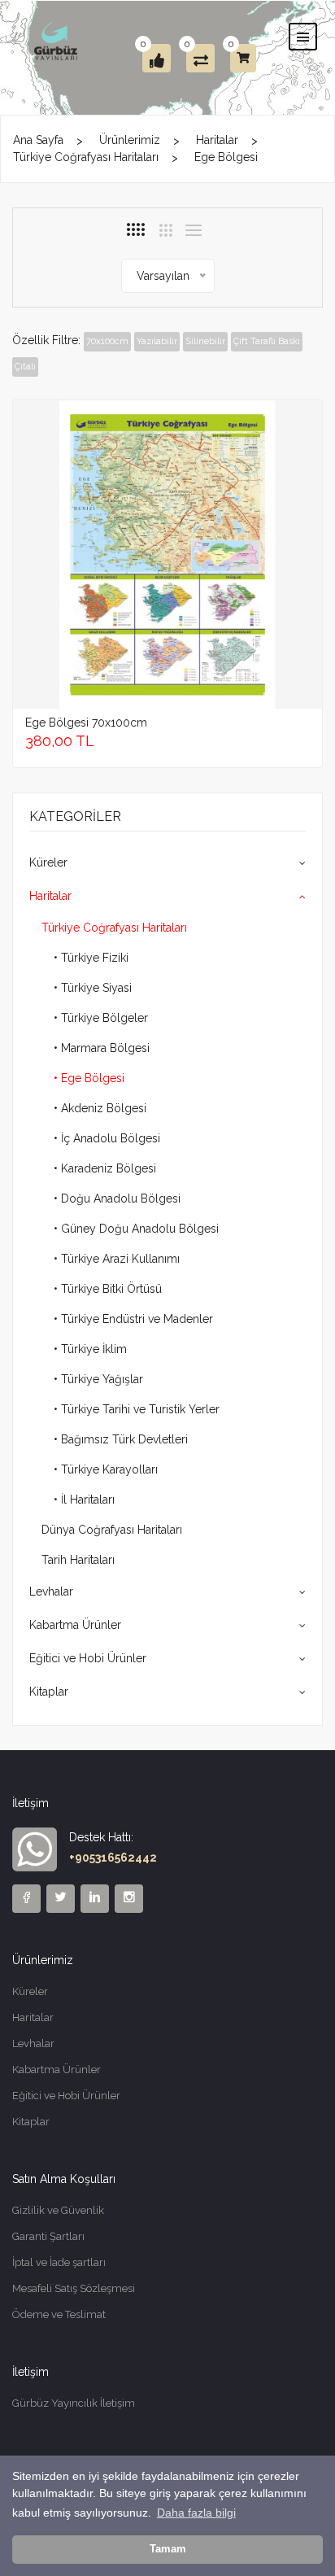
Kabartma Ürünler (75, 1625)
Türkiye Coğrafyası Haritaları (86, 157)
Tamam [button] (168, 2549)
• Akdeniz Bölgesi (100, 1108)
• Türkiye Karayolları (106, 1469)
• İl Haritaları (84, 1500)
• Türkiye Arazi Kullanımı (117, 1259)
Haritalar (217, 140)
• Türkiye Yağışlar (98, 1379)
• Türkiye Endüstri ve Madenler (133, 1319)
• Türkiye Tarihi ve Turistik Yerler (137, 1409)
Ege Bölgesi (226, 157)
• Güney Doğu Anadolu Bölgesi (136, 1229)
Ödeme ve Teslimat (59, 2314)
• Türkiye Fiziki (91, 958)
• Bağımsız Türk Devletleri (121, 1439)
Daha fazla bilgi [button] (196, 2513)
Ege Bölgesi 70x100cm (86, 723)
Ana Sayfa (38, 140)
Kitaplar (49, 1692)
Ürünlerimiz (130, 140)
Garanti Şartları (48, 2236)
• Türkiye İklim (90, 1349)
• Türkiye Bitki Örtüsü (108, 1289)
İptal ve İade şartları (59, 2262)
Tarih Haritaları (78, 1560)
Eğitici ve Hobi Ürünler (88, 1658)
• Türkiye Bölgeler (101, 1018)
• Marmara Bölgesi (102, 1048)
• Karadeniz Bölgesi (105, 1168)
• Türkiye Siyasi (93, 988)
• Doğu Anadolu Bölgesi (117, 1198)
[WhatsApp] (35, 1849)
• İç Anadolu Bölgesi (107, 1138)
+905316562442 (113, 1858)
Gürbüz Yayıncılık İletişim (74, 2403)
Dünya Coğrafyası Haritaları (112, 1530)
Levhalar (51, 1591)
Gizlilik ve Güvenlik (58, 2210)
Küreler (48, 862)
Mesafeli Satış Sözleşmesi (74, 2288)
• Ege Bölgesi (89, 1078)
